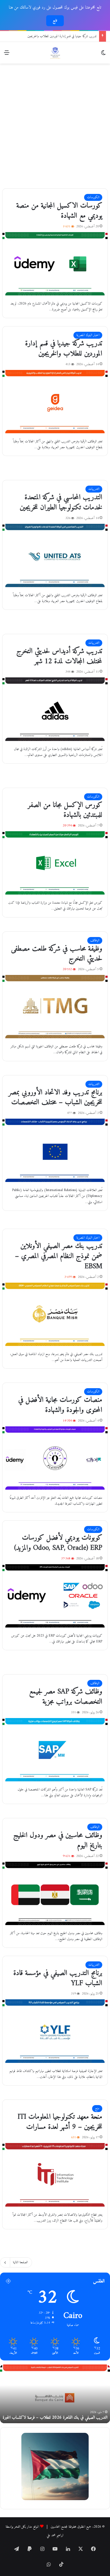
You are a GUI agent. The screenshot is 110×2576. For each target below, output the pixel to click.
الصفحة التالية (20, 2262)
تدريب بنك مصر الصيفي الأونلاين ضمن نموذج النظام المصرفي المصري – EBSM (59, 1256)
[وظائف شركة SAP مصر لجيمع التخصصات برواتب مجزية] (55, 1750)
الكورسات (93, 197)
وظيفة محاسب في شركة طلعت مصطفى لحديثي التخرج (57, 954)
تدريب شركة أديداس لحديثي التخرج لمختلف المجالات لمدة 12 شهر (59, 656)
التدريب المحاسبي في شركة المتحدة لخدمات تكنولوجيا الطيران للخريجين (57, 36)
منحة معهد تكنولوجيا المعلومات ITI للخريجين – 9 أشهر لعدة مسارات (60, 2122)
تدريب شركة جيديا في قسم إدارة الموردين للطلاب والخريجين (64, 349)
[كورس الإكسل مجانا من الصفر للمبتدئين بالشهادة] (55, 863)
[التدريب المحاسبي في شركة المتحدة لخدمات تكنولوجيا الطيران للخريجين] (55, 555)
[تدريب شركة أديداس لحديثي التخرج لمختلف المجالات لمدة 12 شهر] (55, 709)
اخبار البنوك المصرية (88, 335)
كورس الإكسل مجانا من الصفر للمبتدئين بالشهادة (65, 810)
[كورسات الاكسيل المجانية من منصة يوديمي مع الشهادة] (55, 264)
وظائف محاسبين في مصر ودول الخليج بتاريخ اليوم (58, 1841)
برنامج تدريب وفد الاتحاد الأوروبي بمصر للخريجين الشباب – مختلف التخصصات (55, 1098)
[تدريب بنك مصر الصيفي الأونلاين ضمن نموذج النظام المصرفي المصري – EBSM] (55, 1314)
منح (97, 2108)
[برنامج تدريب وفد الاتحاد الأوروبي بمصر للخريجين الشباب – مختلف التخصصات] (55, 1150)
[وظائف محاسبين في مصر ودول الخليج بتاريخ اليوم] (55, 1893)
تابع (55, 21)
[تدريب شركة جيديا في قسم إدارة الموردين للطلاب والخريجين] (55, 402)
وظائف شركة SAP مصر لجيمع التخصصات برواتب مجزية (66, 1697)
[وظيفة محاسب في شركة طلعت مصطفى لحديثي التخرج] (55, 1007)
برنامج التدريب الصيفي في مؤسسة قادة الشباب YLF (58, 1978)
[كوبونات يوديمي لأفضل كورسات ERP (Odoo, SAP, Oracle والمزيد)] (55, 1596)
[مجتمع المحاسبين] (55, 53)
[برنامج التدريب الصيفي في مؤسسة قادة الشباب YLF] (55, 2031)
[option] (55, 2394)
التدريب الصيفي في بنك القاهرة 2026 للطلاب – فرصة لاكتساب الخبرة (55, 2418)
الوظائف (95, 940)
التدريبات (94, 489)
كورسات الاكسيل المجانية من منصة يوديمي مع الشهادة (59, 211)
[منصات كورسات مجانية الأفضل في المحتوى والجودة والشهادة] (55, 1458)
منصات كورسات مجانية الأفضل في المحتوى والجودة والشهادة (60, 1405)
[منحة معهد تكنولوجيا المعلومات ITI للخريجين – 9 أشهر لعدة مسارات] (55, 2175)
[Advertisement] (55, 124)
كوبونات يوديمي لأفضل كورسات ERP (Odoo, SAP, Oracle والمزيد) (58, 1543)
